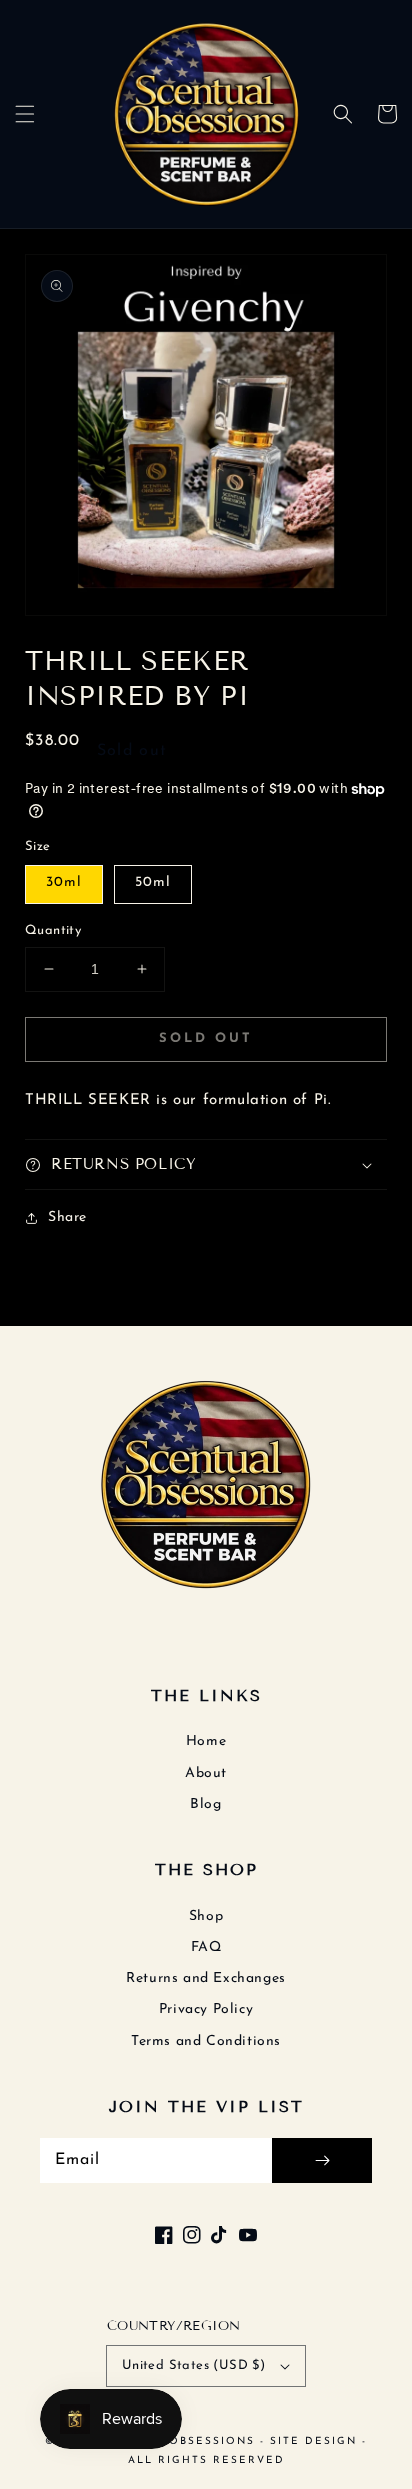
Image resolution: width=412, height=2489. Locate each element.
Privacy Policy (206, 2009)
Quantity (53, 930)
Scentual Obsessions (177, 2441)
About (206, 1773)
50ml (153, 882)
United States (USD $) (193, 2365)
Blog (205, 1804)
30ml (64, 882)
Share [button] (67, 1217)
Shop (206, 1916)
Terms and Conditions (206, 2041)
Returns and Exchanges (206, 1978)
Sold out (206, 1038)
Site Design (313, 2441)
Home (206, 1741)
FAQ (206, 1947)
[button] (25, 114)
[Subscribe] (322, 2160)
